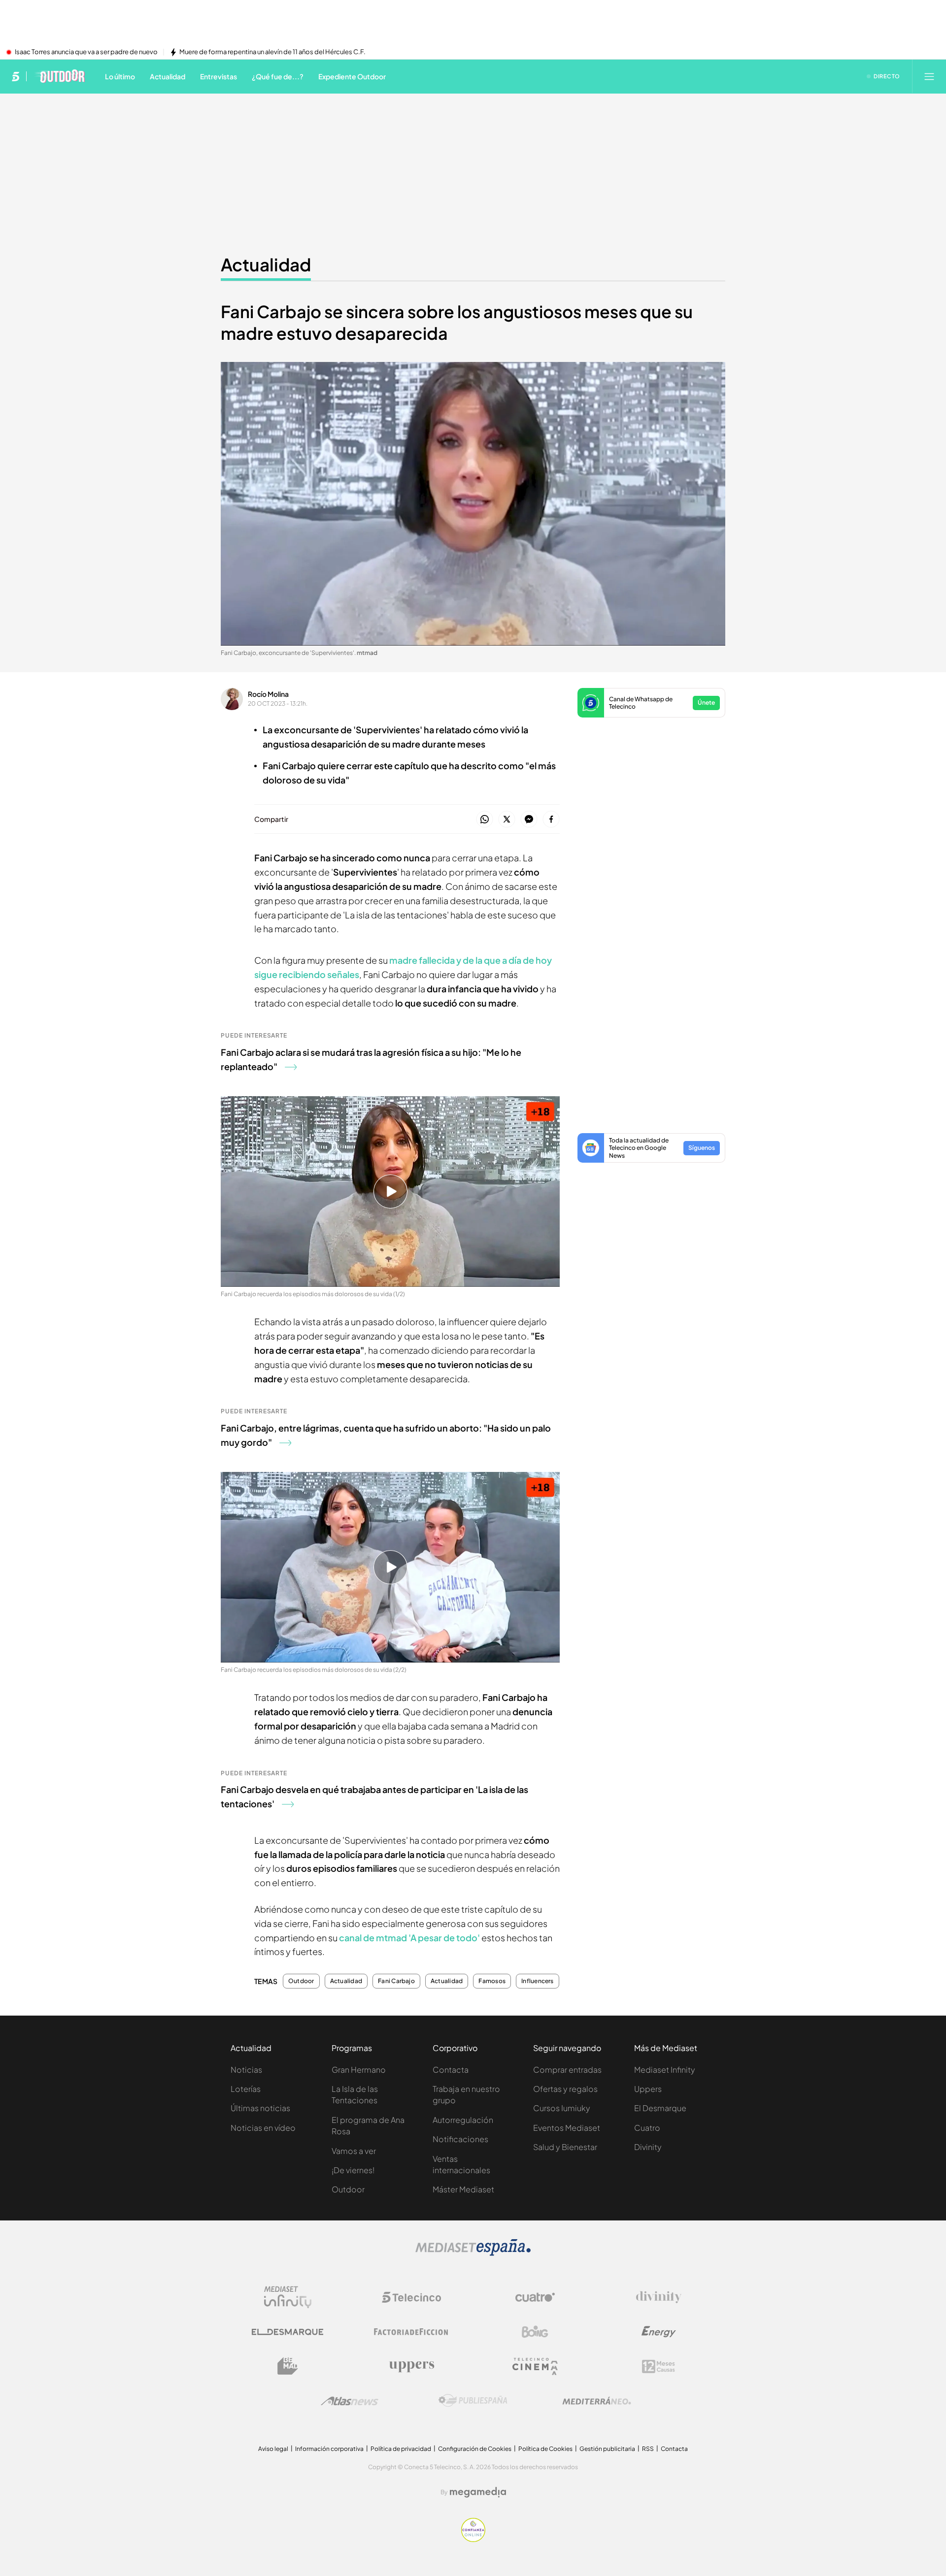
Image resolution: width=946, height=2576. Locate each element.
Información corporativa (329, 2449)
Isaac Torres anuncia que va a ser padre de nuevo (86, 52)
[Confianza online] (473, 2539)
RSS (648, 2449)
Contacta (451, 2070)
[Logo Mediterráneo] (597, 2401)
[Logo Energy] (659, 2332)
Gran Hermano (359, 2070)
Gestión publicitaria (607, 2449)
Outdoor (301, 1981)
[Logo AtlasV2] (350, 2401)
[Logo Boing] (535, 2332)
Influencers (538, 1981)
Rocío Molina (268, 694)
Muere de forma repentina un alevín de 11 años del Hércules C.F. (272, 52)
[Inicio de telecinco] (16, 76)
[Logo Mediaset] (473, 2253)
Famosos (492, 1981)
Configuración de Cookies (475, 2449)
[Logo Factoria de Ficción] (411, 2332)
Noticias (246, 2070)
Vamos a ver (354, 2151)
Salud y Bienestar (565, 2147)
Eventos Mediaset (567, 2128)
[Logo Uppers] (411, 2366)
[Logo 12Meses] (659, 2366)
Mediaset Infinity (665, 2070)
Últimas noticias (260, 2108)
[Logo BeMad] (288, 2366)
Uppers (648, 2089)
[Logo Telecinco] (411, 2297)
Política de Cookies (545, 2449)
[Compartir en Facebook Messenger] (529, 820)
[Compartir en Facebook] (551, 820)
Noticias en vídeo (263, 2128)
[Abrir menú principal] (929, 76)
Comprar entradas (567, 2070)
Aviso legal (273, 2449)
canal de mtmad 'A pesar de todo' (409, 1938)
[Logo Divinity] (659, 2297)
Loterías (246, 2089)
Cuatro (647, 2128)
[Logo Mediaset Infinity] (288, 2297)
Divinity (648, 2147)
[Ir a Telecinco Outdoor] (59, 76)
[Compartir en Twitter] (507, 820)
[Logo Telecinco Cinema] (535, 2366)
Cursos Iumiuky (562, 2108)
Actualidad (266, 264)
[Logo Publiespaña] (473, 2401)
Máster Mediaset (463, 2189)
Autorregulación (463, 2120)
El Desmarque (660, 2108)
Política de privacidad (401, 2449)
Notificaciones (460, 2139)
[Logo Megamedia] (478, 2492)
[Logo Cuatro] (535, 2297)
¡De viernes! (353, 2170)
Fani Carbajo (396, 1981)
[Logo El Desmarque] (287, 2332)
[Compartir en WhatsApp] (485, 820)
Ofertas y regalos (565, 2089)
